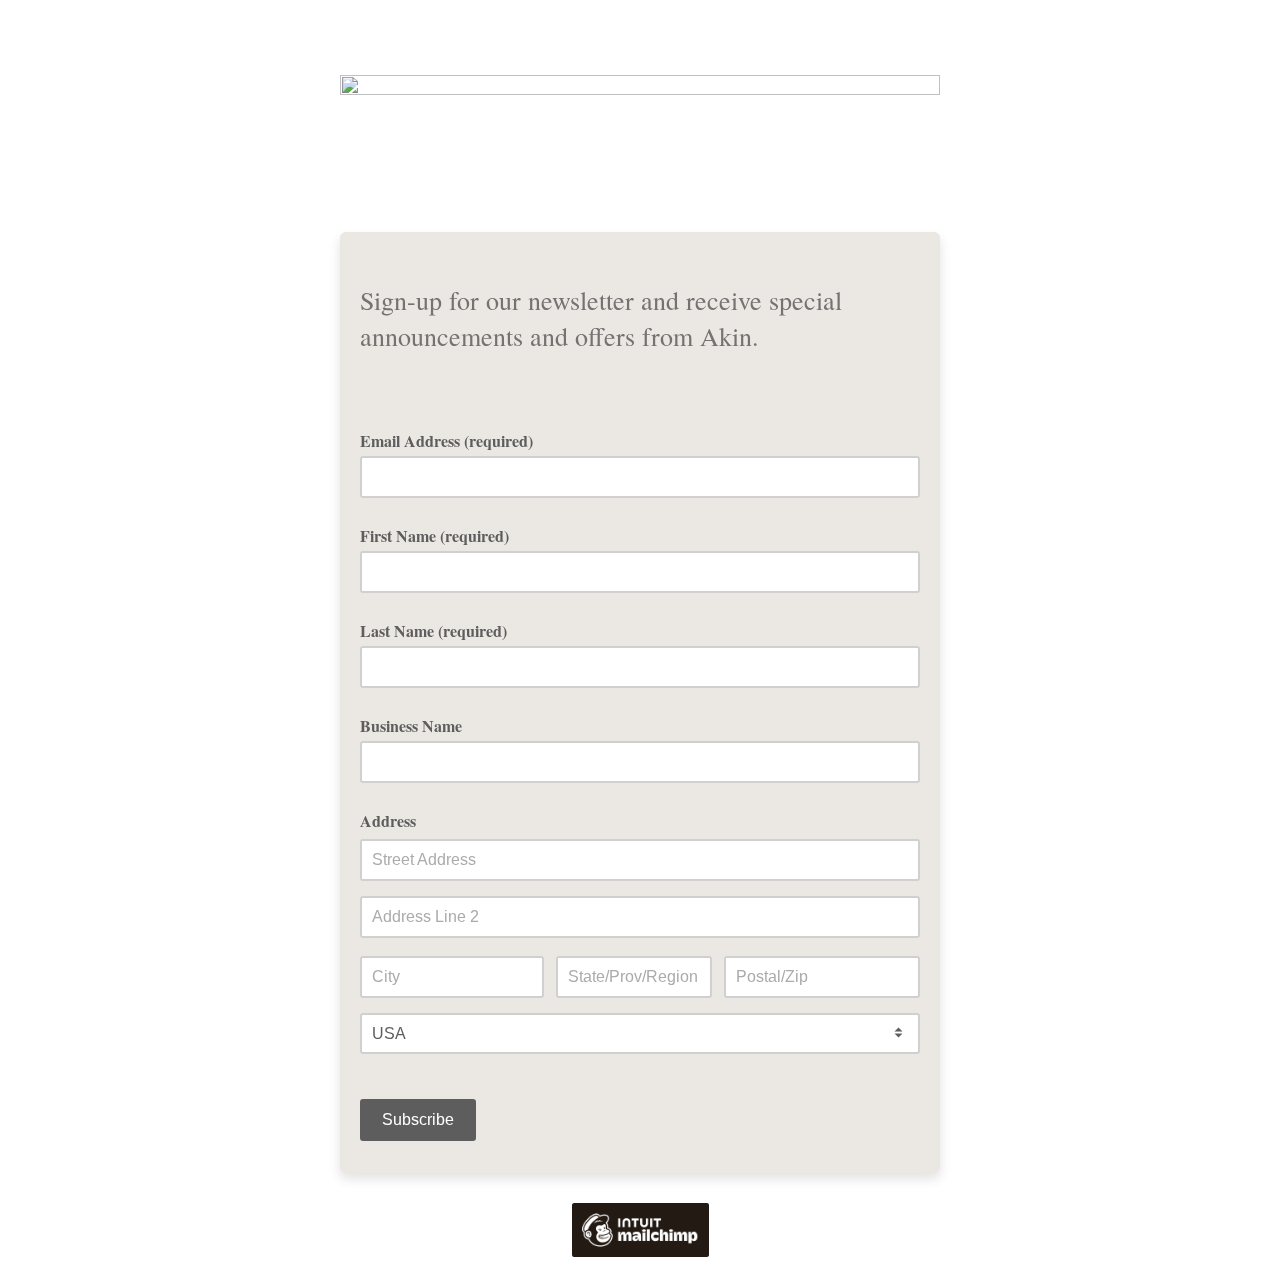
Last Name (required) (433, 630)
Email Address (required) (453, 440)
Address (388, 820)
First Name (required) (434, 535)
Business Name (411, 725)
